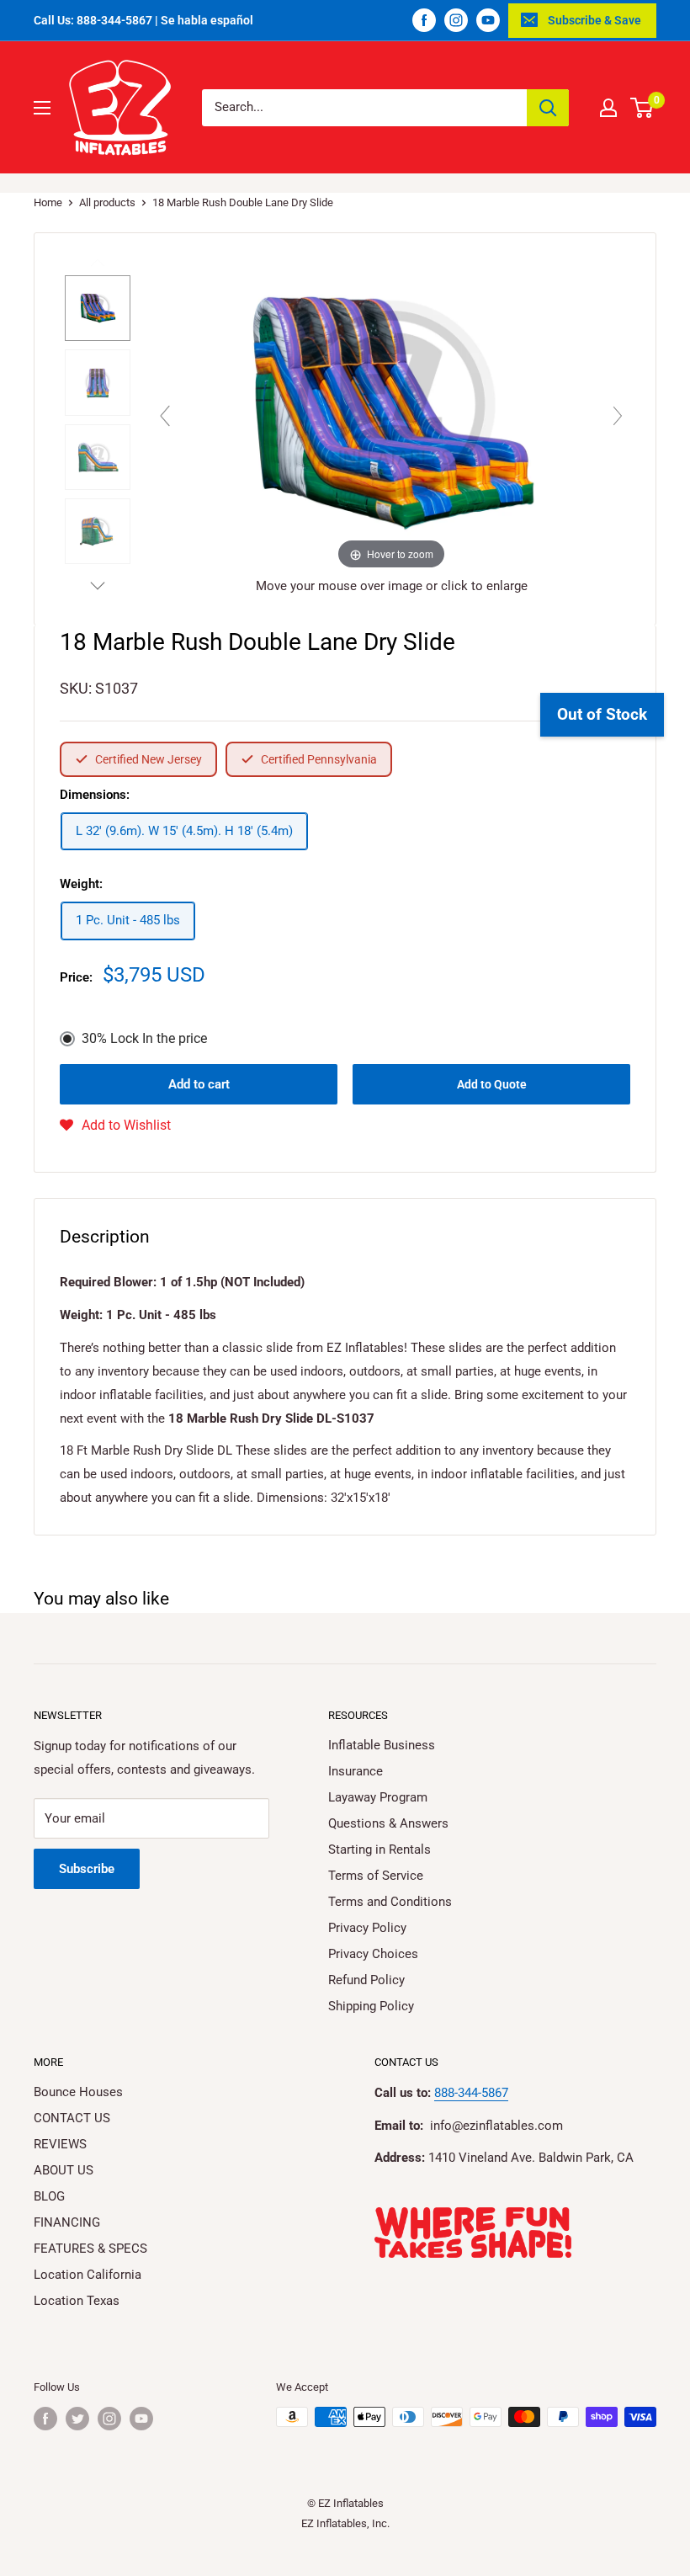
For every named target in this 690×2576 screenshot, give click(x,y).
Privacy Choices (373, 1954)
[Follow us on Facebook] (424, 20)
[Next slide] (618, 416)
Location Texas (77, 2301)
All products (107, 202)
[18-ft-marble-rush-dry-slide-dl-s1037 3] (98, 457)
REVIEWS (60, 2144)
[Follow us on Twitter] (77, 2419)
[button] (115, 1126)
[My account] (608, 108)
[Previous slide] (165, 416)
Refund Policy (366, 1980)
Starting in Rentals (379, 1850)
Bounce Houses (78, 2092)
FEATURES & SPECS (90, 2249)
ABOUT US (64, 2170)
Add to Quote (492, 1084)
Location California (88, 2275)
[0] (642, 108)
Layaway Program (378, 1797)
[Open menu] (42, 108)
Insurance (356, 1771)
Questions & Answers (388, 1823)
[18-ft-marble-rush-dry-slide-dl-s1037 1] (98, 308)
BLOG (49, 2196)
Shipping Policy (371, 2006)
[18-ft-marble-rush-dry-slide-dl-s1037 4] (98, 531)
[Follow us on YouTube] (488, 20)
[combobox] (364, 108)
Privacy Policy (367, 1928)
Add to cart (199, 1084)
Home (48, 202)
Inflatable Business (382, 1745)
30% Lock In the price (144, 1038)
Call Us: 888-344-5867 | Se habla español (143, 20)
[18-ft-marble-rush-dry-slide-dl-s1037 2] (98, 382)
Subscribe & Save (594, 20)
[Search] (548, 108)
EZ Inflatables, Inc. (345, 2523)
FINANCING (67, 2222)
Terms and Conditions (390, 1902)
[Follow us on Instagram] (456, 20)
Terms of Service (376, 1876)
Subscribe (87, 1869)
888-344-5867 (471, 2093)
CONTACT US (72, 2118)
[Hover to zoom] (391, 412)
